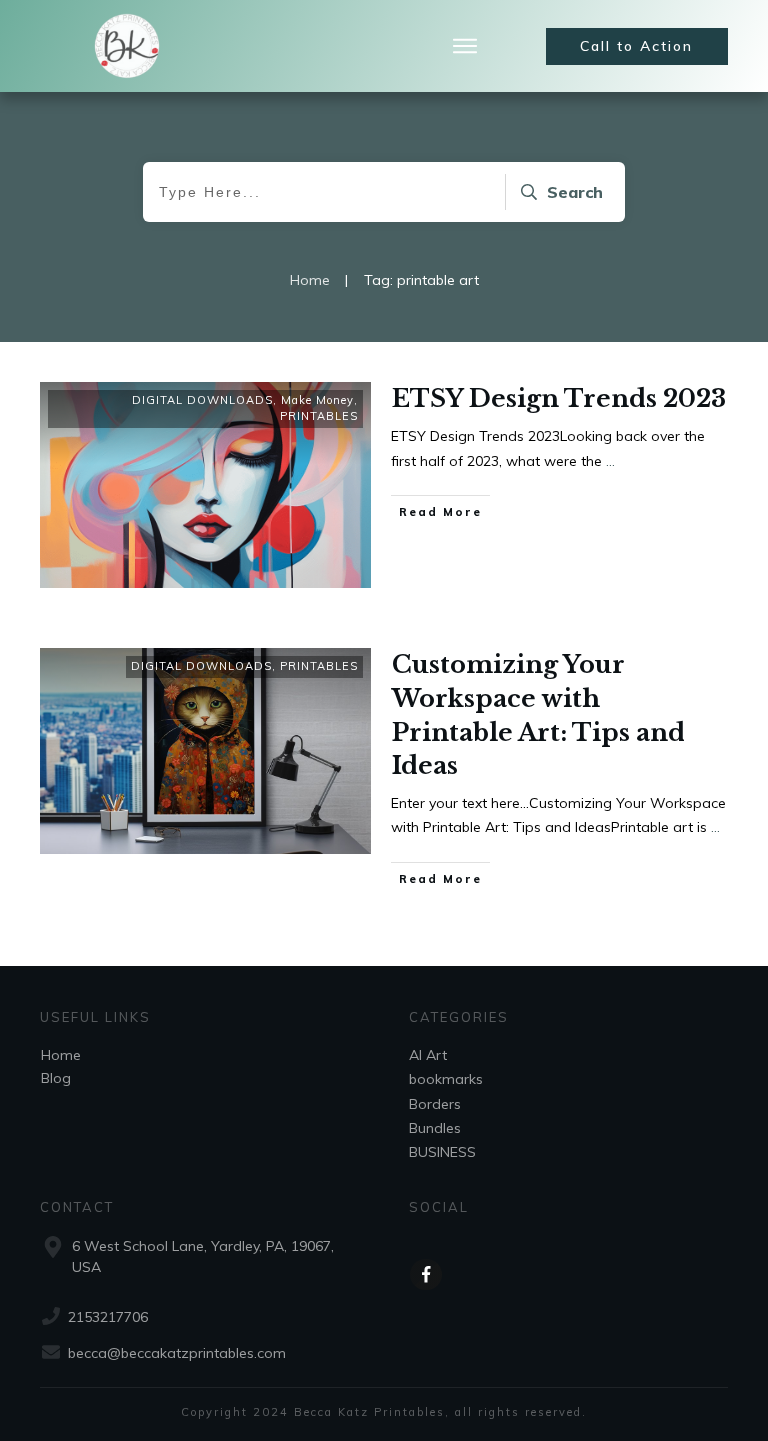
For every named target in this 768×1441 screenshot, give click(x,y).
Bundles (435, 1128)
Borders (435, 1104)
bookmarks (446, 1079)
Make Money (317, 400)
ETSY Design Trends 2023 (559, 398)
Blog (56, 1078)
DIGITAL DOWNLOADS (202, 400)
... (610, 461)
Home (61, 1055)
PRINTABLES (319, 416)
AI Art (428, 1055)
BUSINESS (442, 1152)
